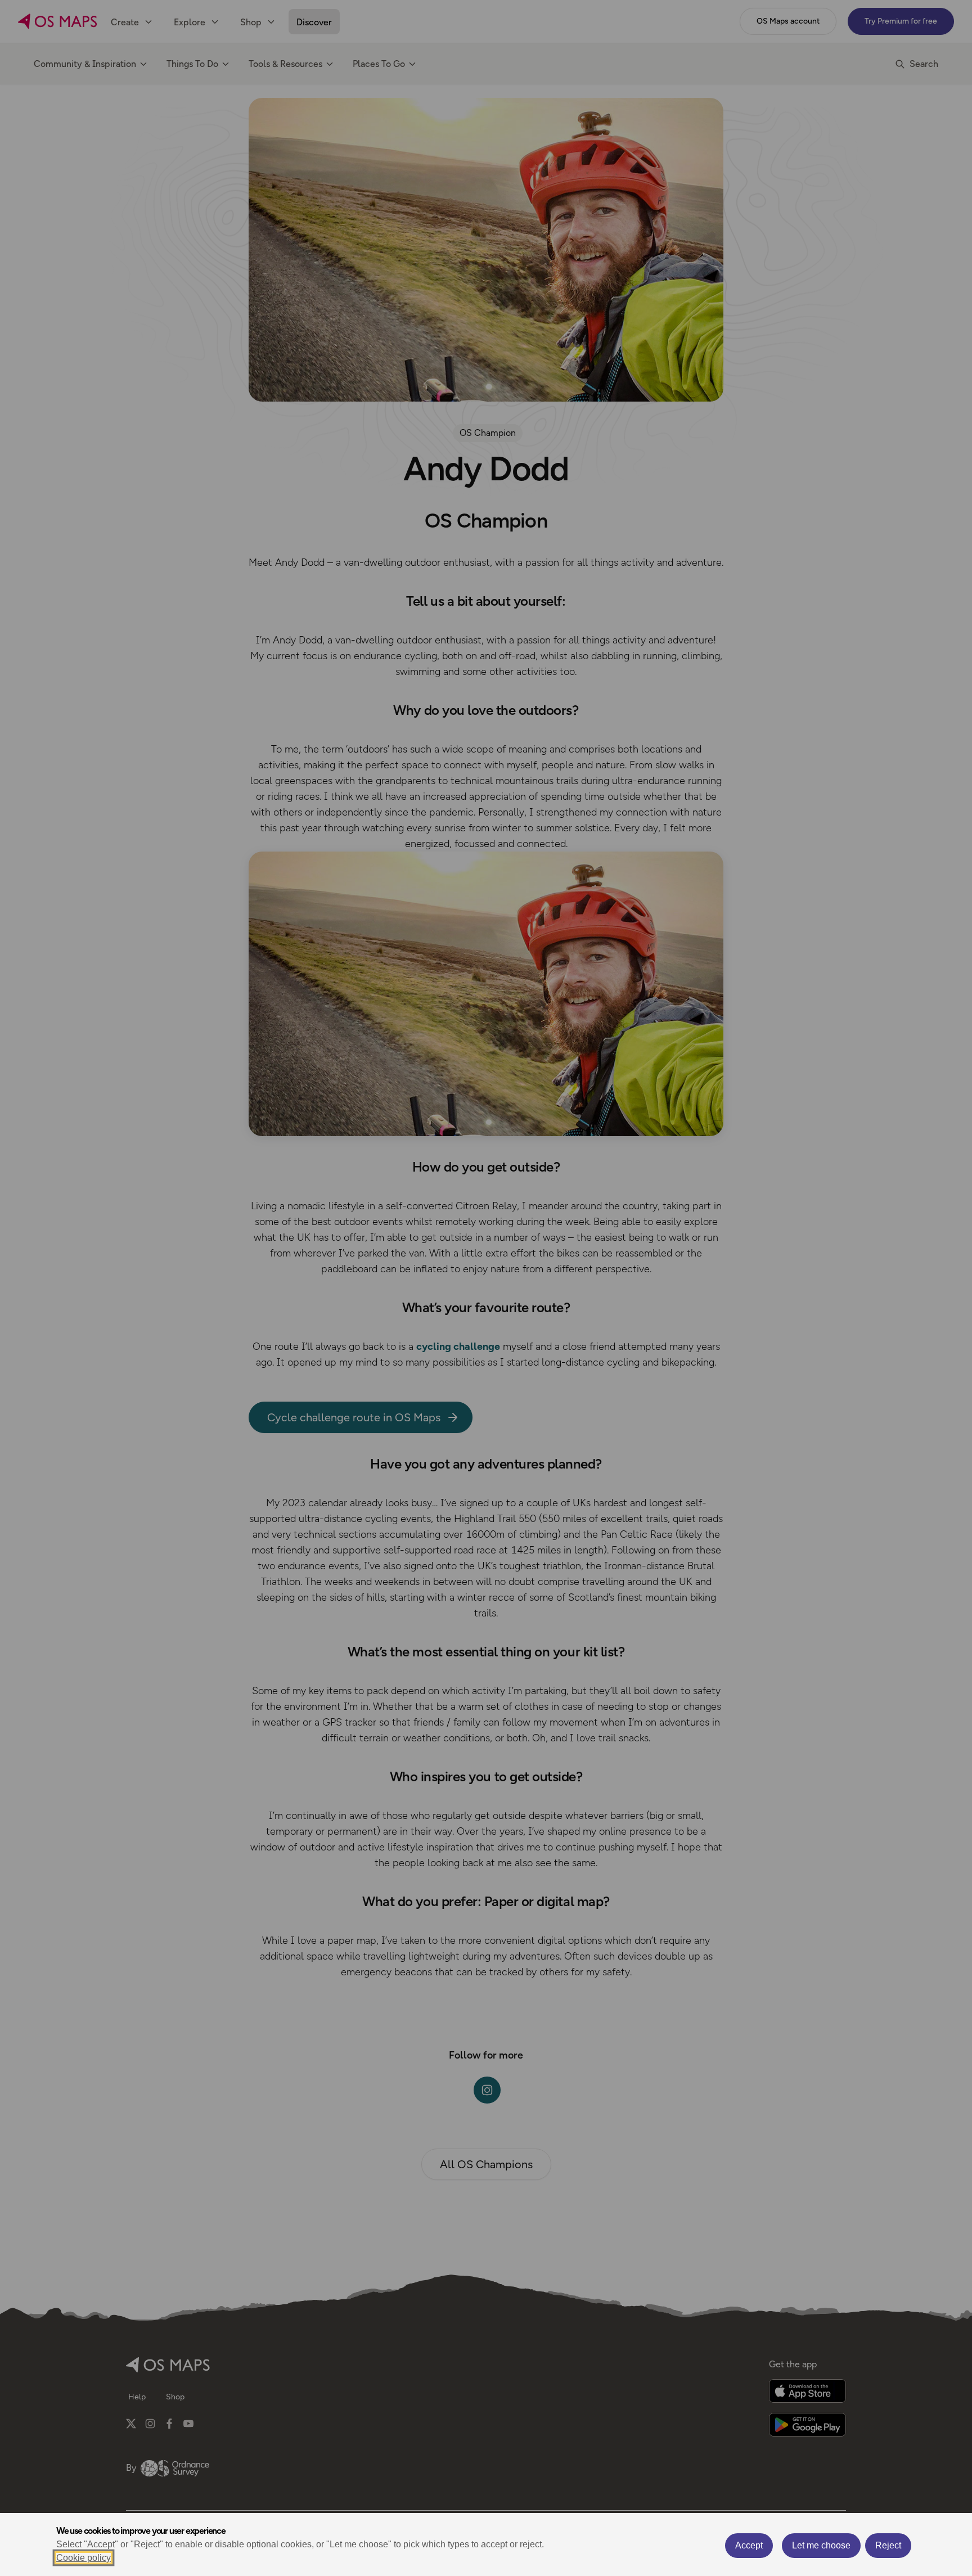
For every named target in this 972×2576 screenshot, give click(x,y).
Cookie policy (84, 2558)
